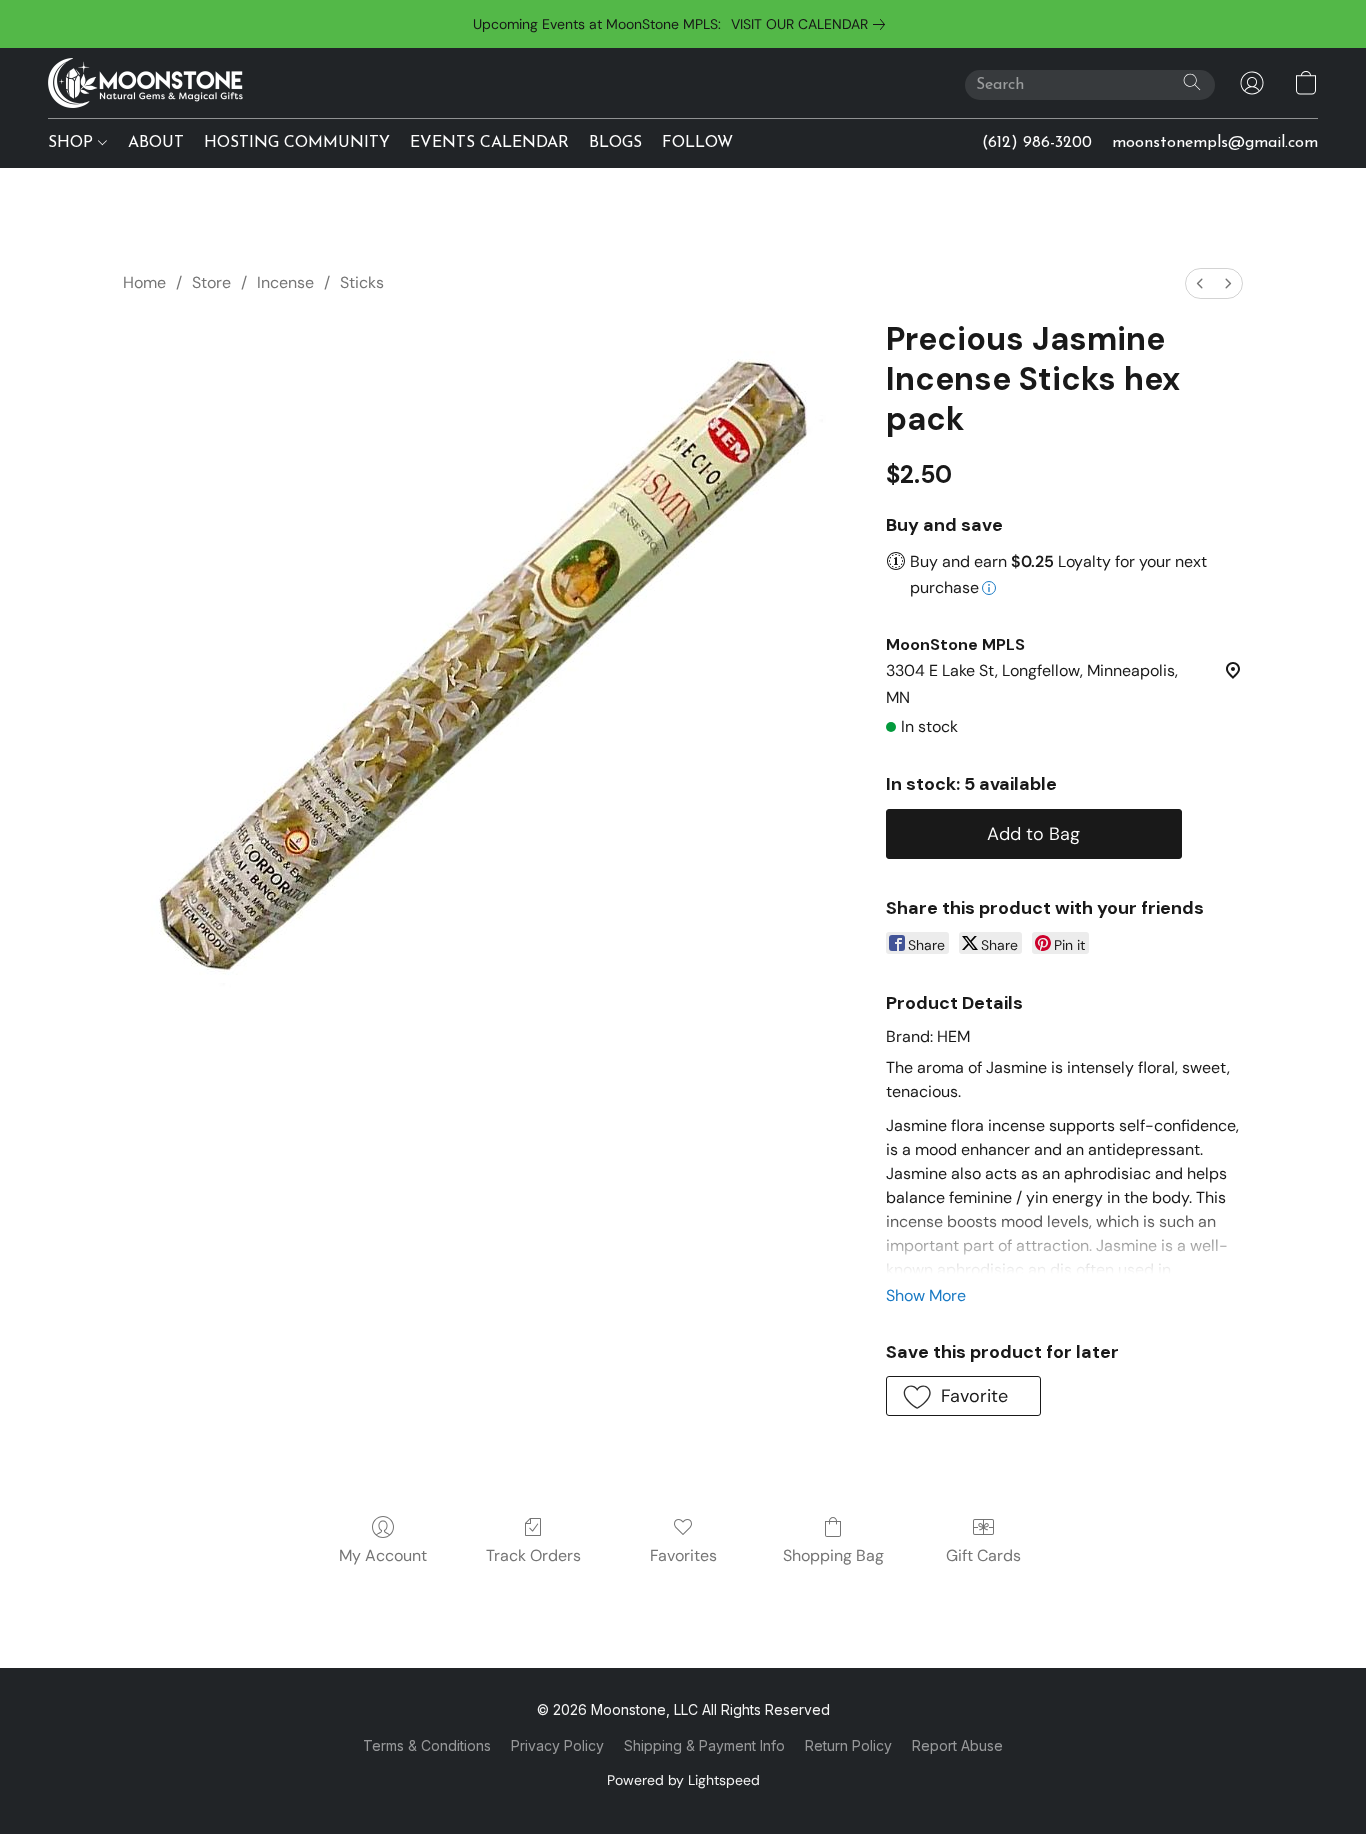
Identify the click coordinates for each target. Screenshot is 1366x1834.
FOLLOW (697, 143)
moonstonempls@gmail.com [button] (1215, 143)
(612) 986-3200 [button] (1037, 143)
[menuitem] (1200, 283)
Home (144, 282)
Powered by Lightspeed (683, 1780)
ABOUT (156, 143)
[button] (145, 83)
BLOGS (615, 143)
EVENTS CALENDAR (489, 143)
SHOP (73, 143)
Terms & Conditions (427, 1745)
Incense (285, 282)
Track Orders (533, 1555)
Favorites (683, 1555)
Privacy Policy (557, 1745)
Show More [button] (926, 1295)
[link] (812, 24)
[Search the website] (1192, 82)
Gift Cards (983, 1555)
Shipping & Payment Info (704, 1745)
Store (211, 282)
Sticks (362, 282)
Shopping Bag (833, 1555)
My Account (383, 1555)
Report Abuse (957, 1745)
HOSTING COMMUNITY (297, 143)
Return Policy (848, 1745)
